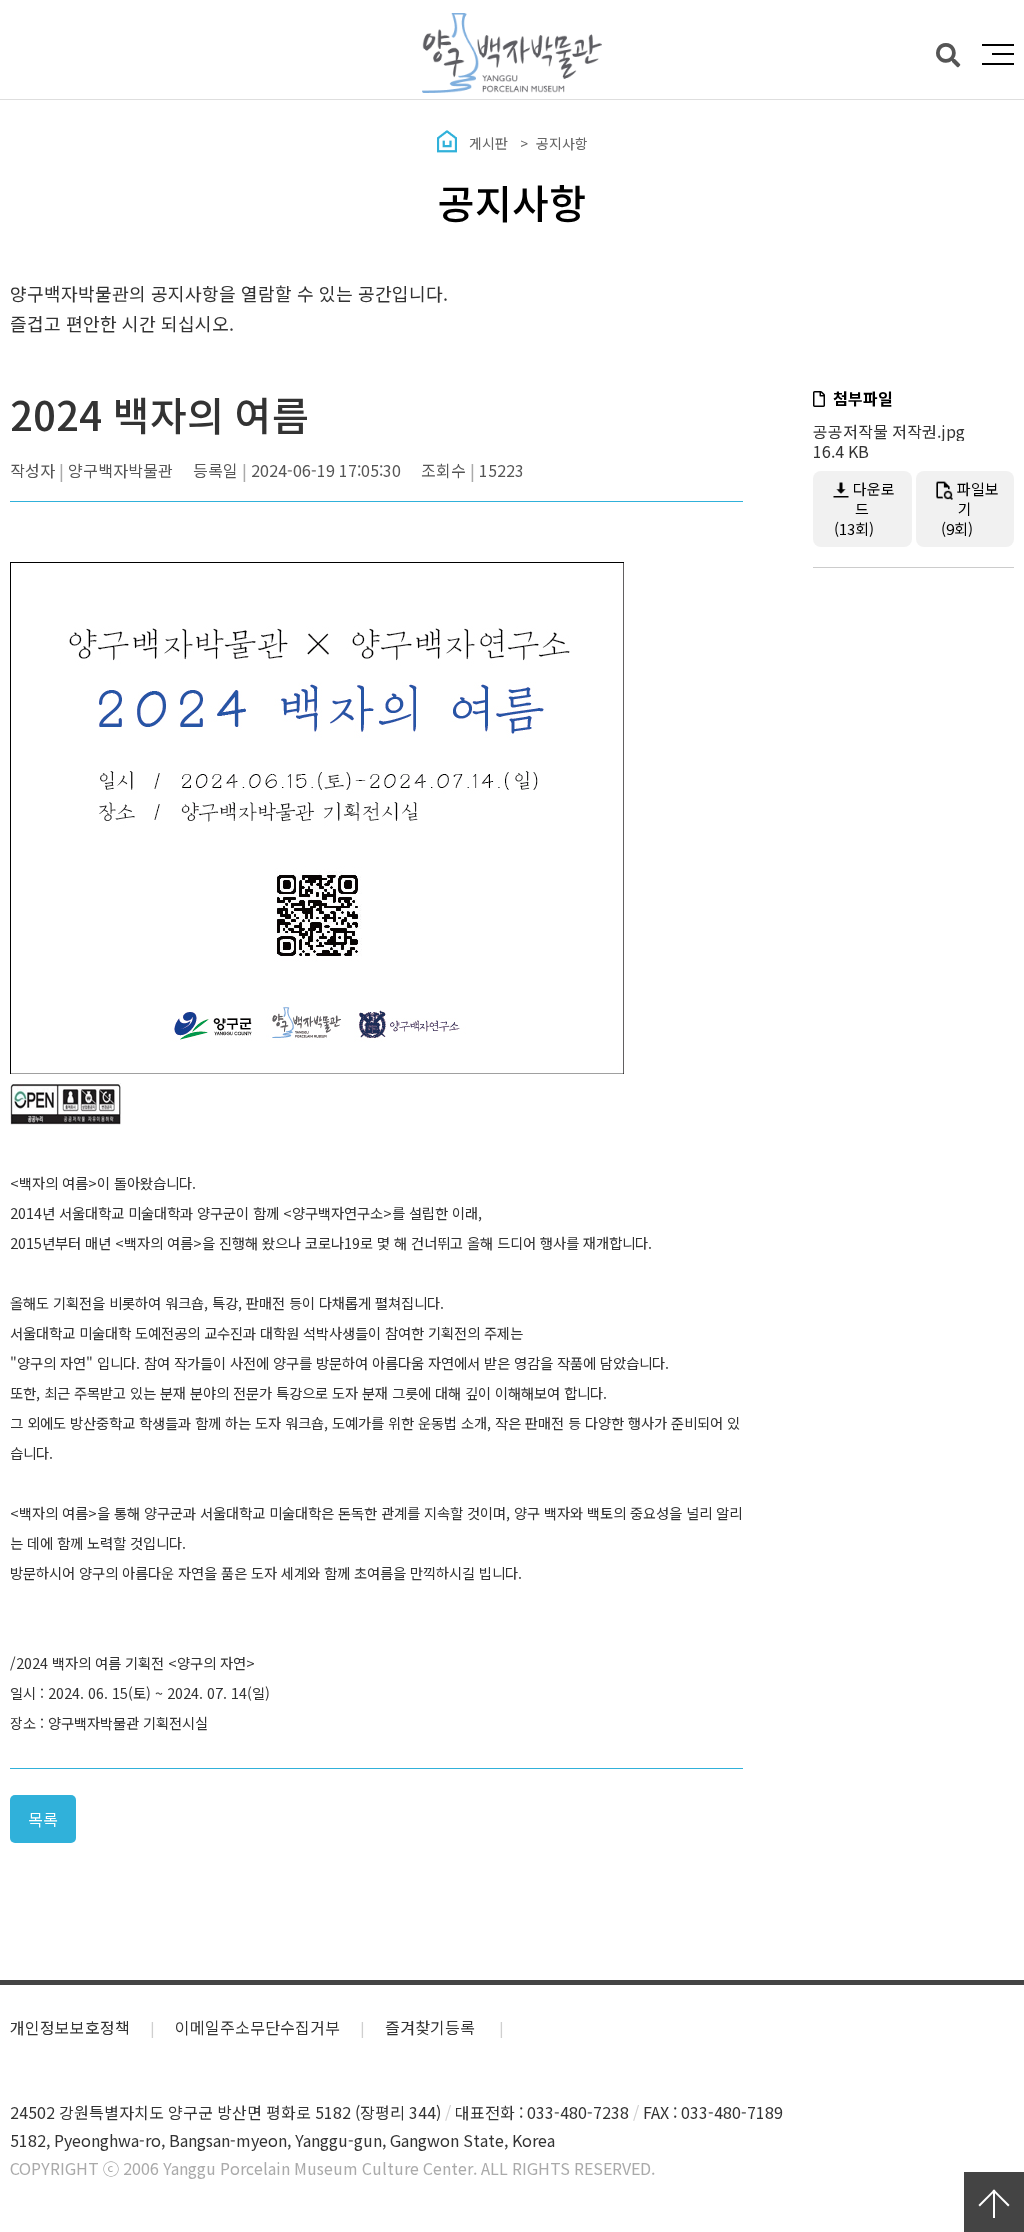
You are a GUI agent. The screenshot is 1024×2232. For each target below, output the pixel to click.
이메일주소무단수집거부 (257, 2027)
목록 (43, 1819)
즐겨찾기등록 (432, 2027)
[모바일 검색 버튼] (948, 53)
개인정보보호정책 (70, 2027)
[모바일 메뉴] (998, 54)
